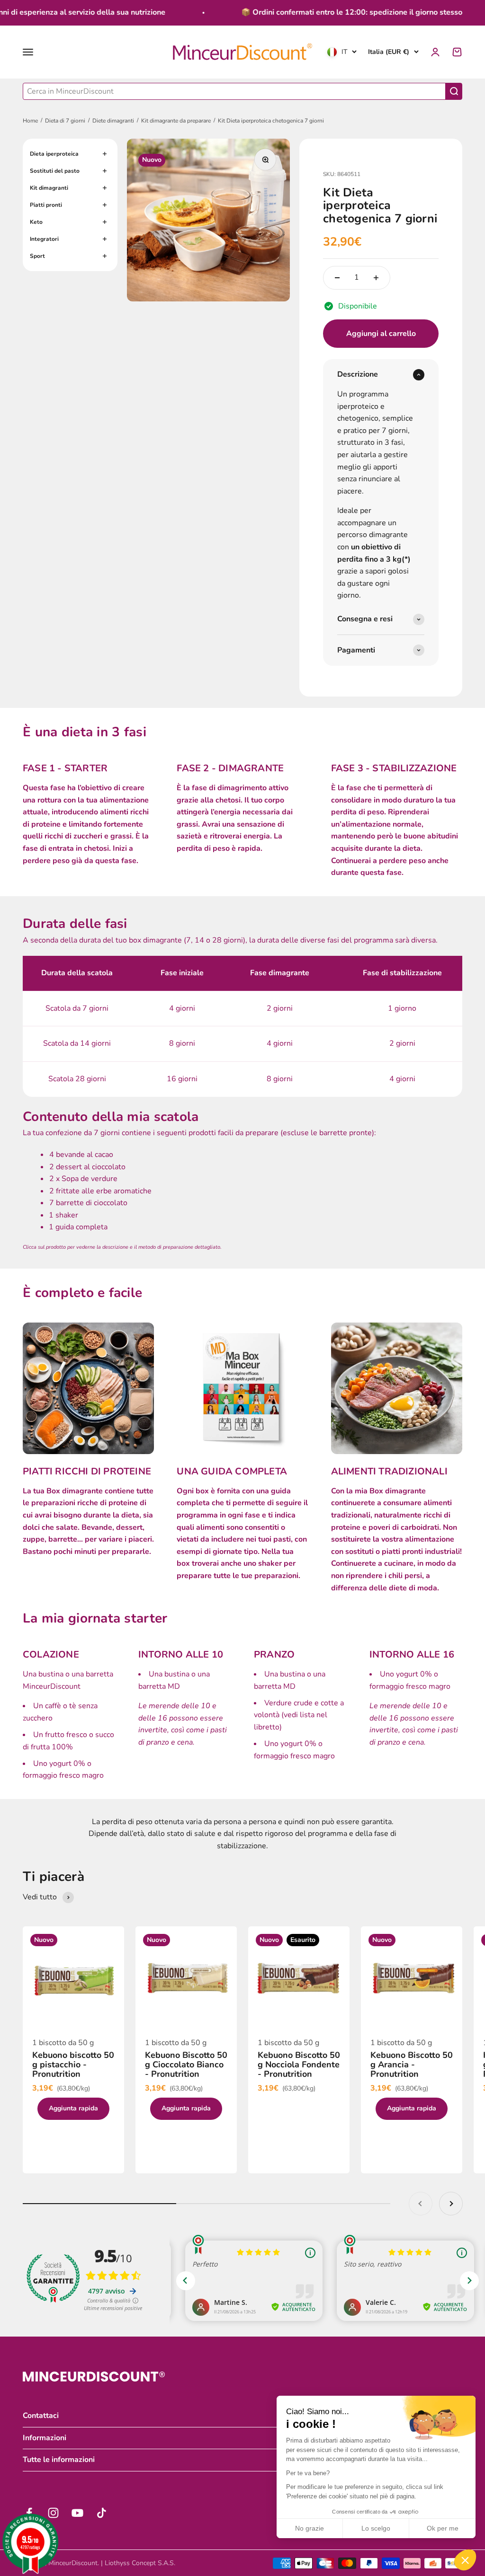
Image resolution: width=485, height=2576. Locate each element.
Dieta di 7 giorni (65, 121)
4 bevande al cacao (81, 1155)
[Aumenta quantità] (376, 278)
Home (30, 121)
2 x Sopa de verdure (83, 1179)
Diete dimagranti (113, 121)
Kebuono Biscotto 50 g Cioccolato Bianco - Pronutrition (186, 2064)
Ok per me (443, 2528)
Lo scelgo (376, 2528)
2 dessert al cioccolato (87, 1167)
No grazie (310, 2528)
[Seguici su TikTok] (102, 2513)
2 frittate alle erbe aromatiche (100, 1191)
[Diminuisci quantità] (337, 278)
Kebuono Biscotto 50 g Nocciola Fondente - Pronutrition (299, 2064)
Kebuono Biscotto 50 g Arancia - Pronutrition (412, 2064)
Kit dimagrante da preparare (176, 121)
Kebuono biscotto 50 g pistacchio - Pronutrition (73, 2064)
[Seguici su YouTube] (77, 2513)
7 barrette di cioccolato (88, 1203)
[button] (465, 2560)
